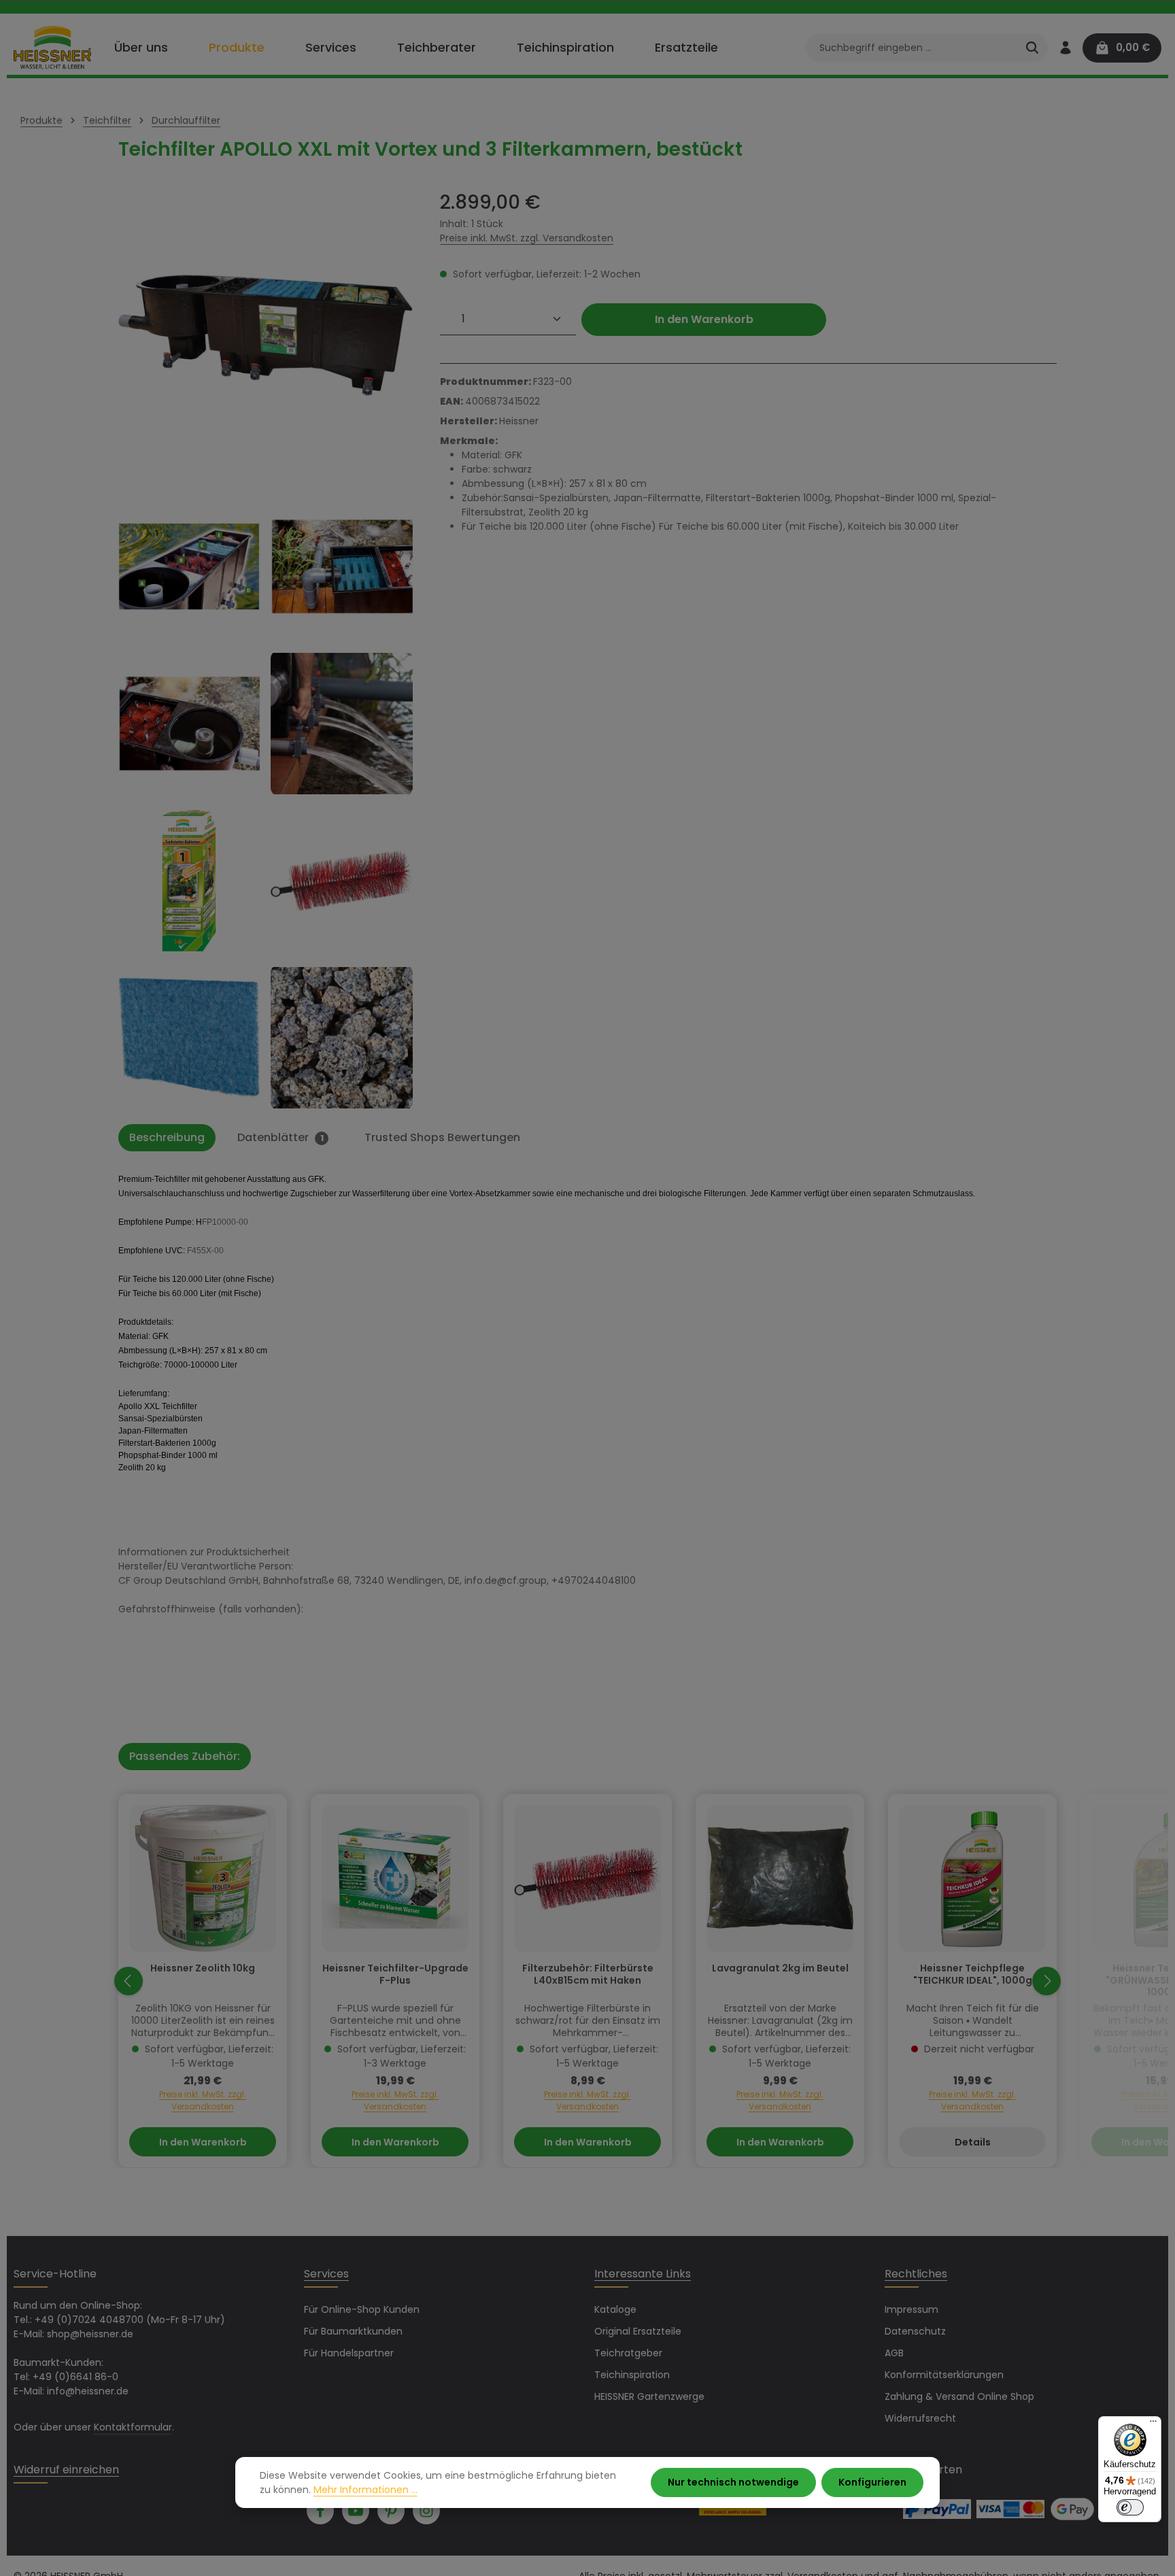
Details (973, 2142)
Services (326, 2274)
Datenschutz (915, 2331)
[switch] (1130, 2507)
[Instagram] (426, 2511)
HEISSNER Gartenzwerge (649, 2396)
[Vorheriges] (129, 1981)
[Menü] (1153, 2424)
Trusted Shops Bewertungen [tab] (442, 1137)
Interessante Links (643, 2274)
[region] (266, 650)
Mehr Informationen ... (365, 2490)
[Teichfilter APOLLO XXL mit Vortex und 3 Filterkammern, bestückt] (266, 336)
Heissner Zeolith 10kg (203, 1969)
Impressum (912, 2309)
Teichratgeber (628, 2353)
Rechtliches (916, 2274)
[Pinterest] (391, 2511)
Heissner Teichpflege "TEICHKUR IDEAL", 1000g (973, 1975)
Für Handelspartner (349, 2353)
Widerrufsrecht (920, 2418)
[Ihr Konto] (1065, 48)
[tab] (167, 1138)
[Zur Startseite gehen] (52, 48)
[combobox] (912, 48)
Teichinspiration (632, 2375)
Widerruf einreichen (66, 2470)
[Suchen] (1032, 48)
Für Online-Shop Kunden (362, 2309)
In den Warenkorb (704, 319)
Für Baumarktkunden (353, 2331)
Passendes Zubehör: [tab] (185, 1756)
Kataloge (615, 2309)
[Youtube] (356, 2511)
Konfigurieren (872, 2482)
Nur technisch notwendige (733, 2482)
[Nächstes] (1046, 1981)
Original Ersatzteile (638, 2331)
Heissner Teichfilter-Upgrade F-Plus (395, 1975)
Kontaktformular (133, 2427)
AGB (894, 2353)
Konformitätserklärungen (944, 2375)
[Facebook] (320, 2511)
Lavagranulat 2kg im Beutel (780, 1969)
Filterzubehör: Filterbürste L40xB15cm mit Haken (588, 1975)
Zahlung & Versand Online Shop (959, 2396)
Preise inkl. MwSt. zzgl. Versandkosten (527, 238)
